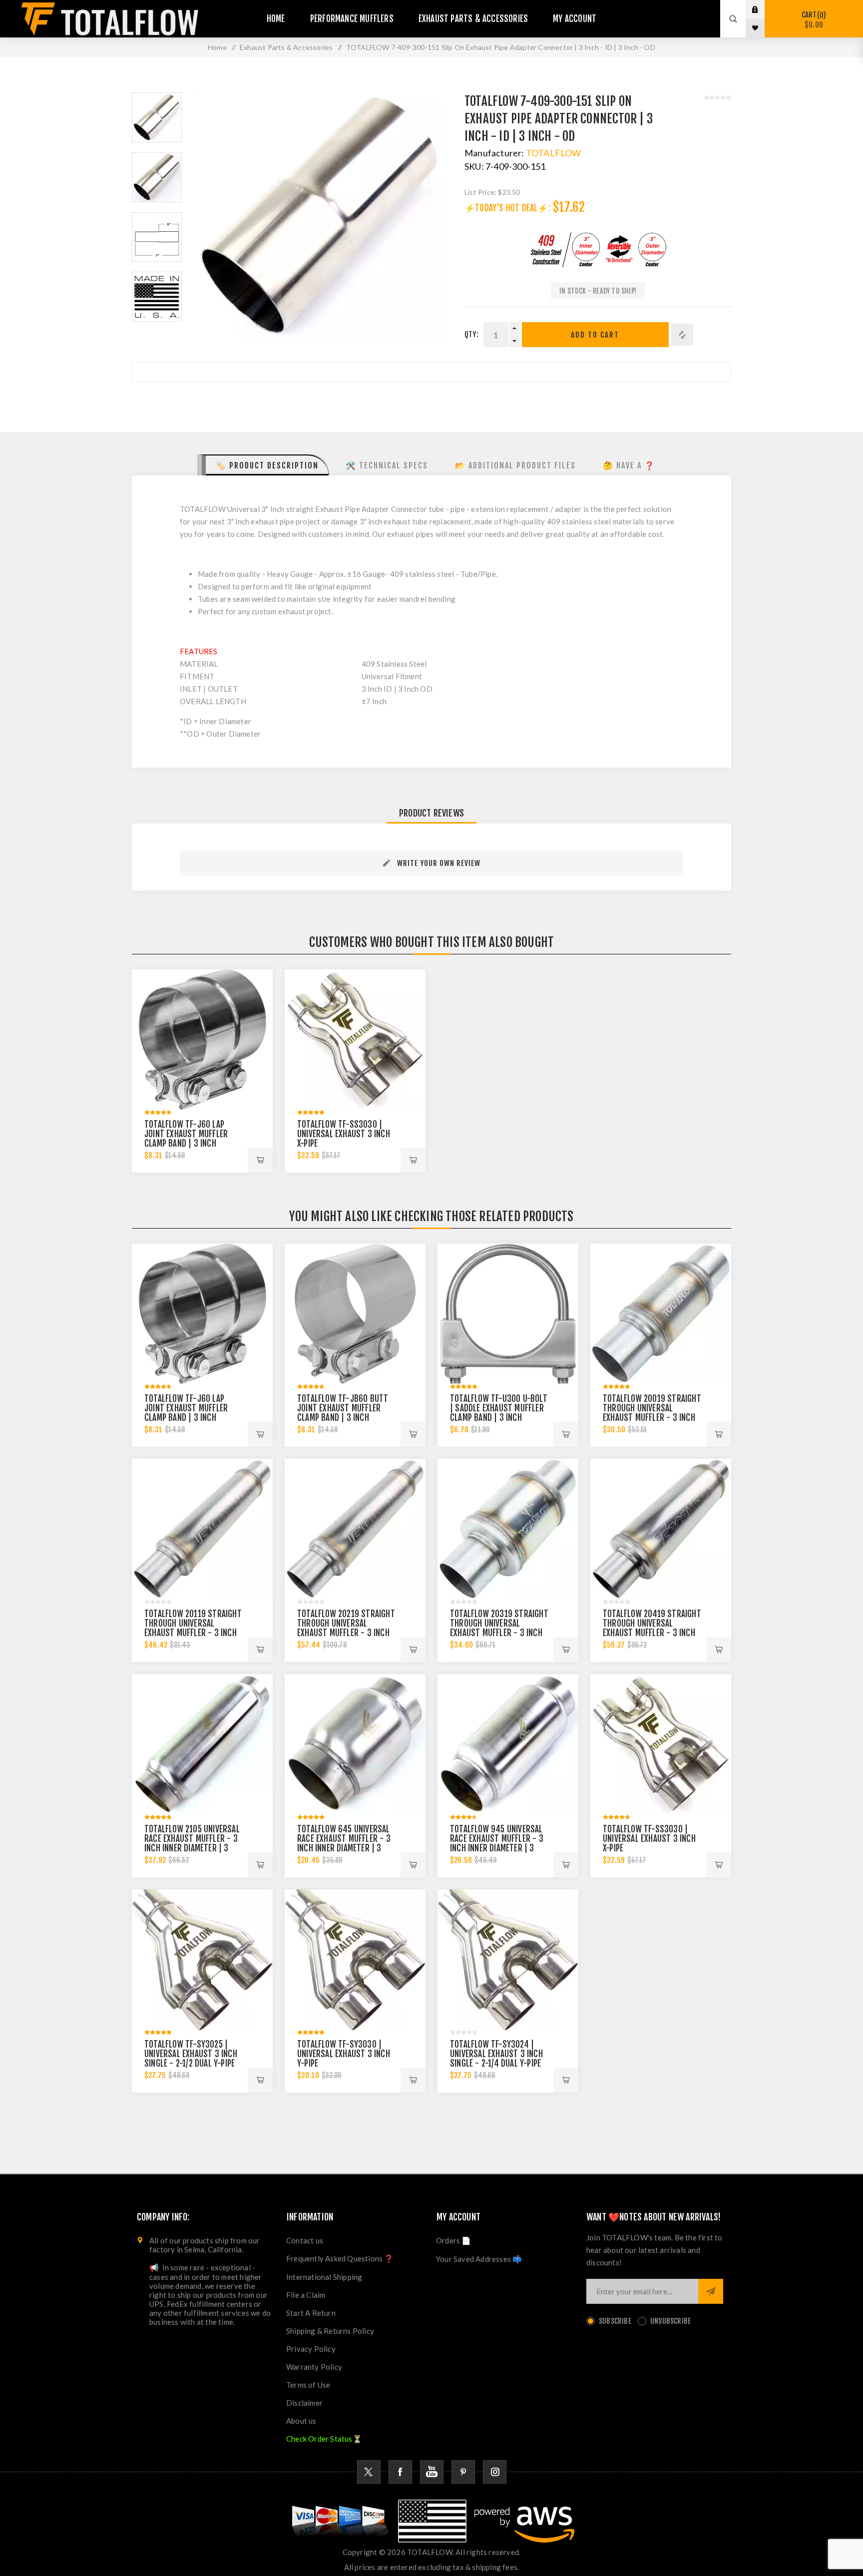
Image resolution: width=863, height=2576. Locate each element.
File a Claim (306, 2295)
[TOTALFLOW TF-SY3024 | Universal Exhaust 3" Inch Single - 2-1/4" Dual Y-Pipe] (508, 1960)
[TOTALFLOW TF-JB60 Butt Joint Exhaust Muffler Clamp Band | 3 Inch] (355, 1314)
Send (711, 2291)
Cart (812, 20)
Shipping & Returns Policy (330, 2331)
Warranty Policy (314, 2367)
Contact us (305, 2240)
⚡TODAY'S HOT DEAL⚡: (507, 208)
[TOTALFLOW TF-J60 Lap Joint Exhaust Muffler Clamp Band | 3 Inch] (202, 1040)
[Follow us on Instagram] (495, 2472)
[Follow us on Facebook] (400, 2472)
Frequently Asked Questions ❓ (340, 2258)
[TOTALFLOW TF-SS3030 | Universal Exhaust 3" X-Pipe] (355, 1040)
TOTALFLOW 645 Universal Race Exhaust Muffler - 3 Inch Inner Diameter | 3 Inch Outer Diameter (344, 1843)
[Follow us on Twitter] (369, 2472)
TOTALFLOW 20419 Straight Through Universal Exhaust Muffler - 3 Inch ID (652, 1628)
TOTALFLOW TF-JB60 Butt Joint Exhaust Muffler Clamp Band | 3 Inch (343, 1408)
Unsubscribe (670, 2321)
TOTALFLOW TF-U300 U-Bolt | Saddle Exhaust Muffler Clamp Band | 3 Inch (499, 1408)
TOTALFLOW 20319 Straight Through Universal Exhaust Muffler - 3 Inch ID (499, 1628)
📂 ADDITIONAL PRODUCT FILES (515, 465)
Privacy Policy (311, 2349)
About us (301, 2421)
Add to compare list (682, 335)
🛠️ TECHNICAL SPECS (387, 465)
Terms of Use (308, 2385)
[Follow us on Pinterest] (463, 2472)
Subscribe (615, 2321)
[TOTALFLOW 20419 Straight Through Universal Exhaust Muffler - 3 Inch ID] (661, 1529)
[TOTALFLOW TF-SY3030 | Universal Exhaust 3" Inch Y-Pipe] (355, 1960)
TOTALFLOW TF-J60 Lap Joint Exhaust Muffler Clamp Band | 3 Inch (186, 1134)
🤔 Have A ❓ (629, 465)
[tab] (263, 465)
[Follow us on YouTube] (432, 2472)
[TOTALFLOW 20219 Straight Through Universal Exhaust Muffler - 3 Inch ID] (355, 1529)
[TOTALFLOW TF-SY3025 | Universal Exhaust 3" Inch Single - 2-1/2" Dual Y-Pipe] (202, 1960)
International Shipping (324, 2277)
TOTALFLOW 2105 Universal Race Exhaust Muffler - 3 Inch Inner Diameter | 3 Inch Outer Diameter (192, 1843)
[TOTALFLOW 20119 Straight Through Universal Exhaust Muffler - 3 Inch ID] (202, 1529)
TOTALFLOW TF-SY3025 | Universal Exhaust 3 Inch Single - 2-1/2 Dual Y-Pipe (191, 2054)
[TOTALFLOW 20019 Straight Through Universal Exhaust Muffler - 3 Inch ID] (661, 1314)
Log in (763, 9)
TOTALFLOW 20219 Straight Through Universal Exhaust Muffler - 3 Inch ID (346, 1628)
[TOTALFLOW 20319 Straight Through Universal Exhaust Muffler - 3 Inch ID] (508, 1529)
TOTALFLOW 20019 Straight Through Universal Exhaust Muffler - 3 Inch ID (652, 1413)
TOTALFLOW (554, 153)
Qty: (471, 334)
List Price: (480, 192)
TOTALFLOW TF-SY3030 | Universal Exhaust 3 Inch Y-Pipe (344, 2054)
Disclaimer (304, 2403)
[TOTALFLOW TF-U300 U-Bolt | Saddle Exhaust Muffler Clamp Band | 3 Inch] (508, 1314)
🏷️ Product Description (267, 465)
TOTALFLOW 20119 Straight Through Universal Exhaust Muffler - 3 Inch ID (193, 1628)
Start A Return (311, 2313)
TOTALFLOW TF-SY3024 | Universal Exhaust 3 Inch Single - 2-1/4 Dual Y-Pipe (496, 2054)
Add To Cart (595, 335)
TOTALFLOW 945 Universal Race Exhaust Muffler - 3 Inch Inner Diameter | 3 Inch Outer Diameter (497, 1843)
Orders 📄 (454, 2240)
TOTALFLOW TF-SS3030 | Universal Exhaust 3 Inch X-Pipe (344, 1134)
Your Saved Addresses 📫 (479, 2259)
